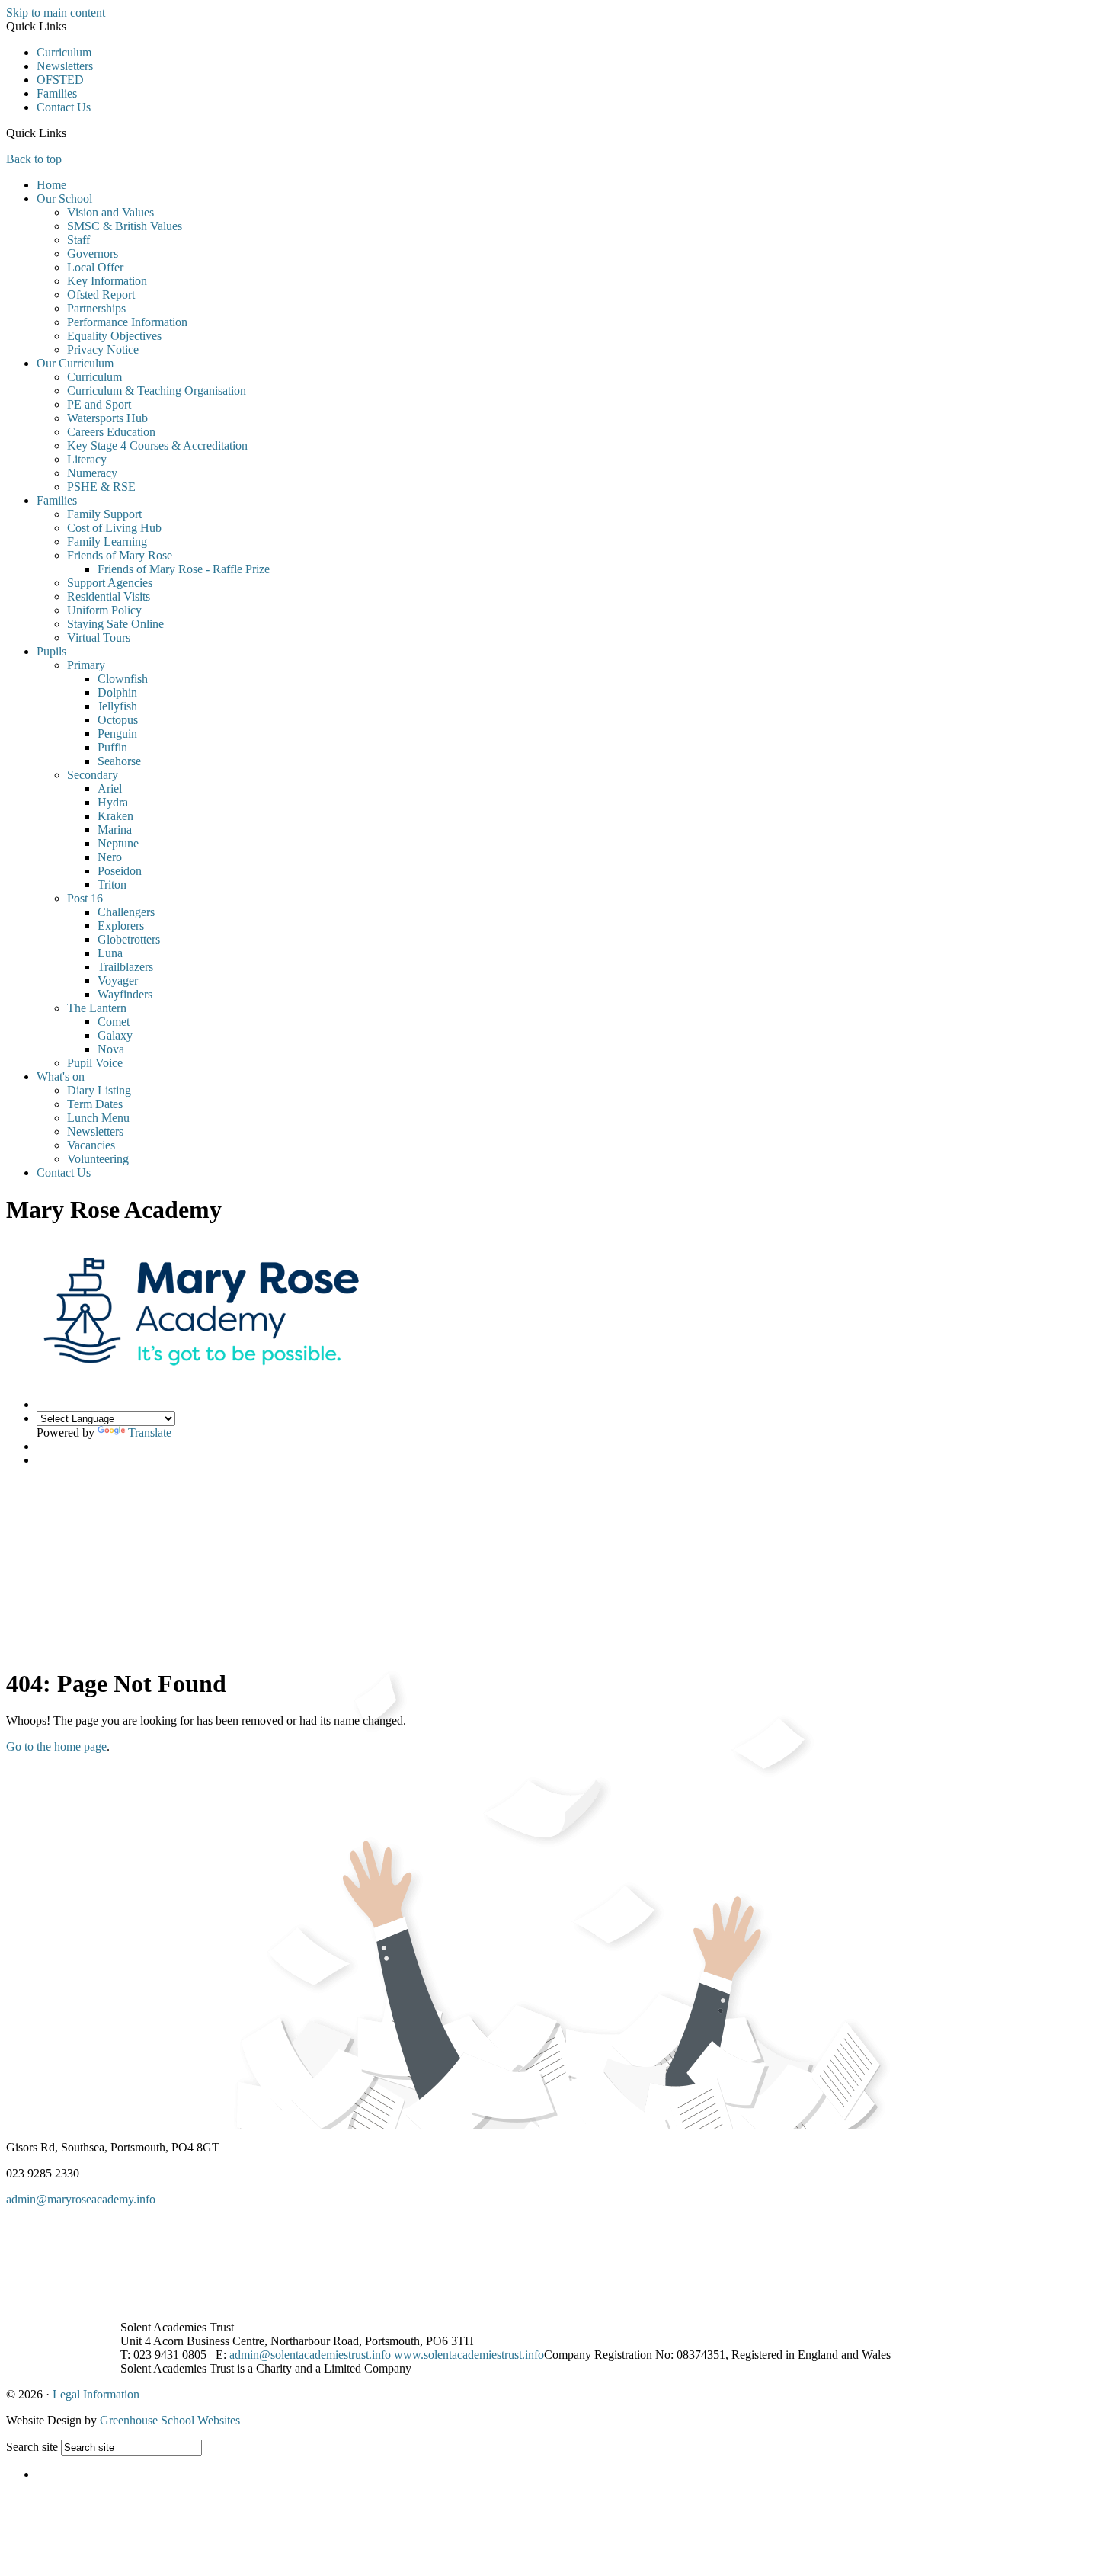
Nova (111, 1049)
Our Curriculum (75, 363)
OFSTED (60, 80)
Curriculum (64, 52)
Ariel (110, 788)
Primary (86, 665)
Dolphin (117, 692)
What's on (61, 1077)
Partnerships (96, 308)
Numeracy (92, 473)
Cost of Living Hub (114, 528)
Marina (115, 830)
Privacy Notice (103, 349)
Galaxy (115, 1035)
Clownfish (123, 679)
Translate (150, 1432)
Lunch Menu (98, 1118)
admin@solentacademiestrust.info (310, 2355)
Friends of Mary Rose (120, 555)
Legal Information (96, 2394)
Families (57, 93)
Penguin (117, 734)
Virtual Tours (99, 638)
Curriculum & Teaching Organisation (157, 391)
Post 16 (85, 898)
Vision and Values (110, 212)
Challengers (126, 912)
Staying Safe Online (115, 624)
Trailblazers (125, 967)
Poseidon (120, 871)
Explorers (121, 926)
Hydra (113, 802)
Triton (112, 884)
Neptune (118, 843)
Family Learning (107, 541)
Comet (114, 1022)
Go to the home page (56, 1746)
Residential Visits (109, 596)
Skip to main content (56, 13)
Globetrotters (129, 939)
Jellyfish (117, 706)
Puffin (112, 747)
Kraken (115, 816)
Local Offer (95, 267)
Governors (93, 253)
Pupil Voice (95, 1063)
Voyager (118, 980)
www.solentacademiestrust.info (469, 2355)
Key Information (107, 281)
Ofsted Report (101, 295)
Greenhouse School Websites (170, 2420)
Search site (32, 2447)
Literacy (87, 459)
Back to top (34, 159)
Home (51, 185)
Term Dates (95, 1104)
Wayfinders (125, 994)
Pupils (51, 651)
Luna (110, 953)
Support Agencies (110, 583)
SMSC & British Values (125, 226)
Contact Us (64, 107)
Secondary (93, 775)
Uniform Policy (104, 610)
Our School (64, 199)
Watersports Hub (107, 418)
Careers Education (111, 432)
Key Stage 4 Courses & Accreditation (157, 445)
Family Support (104, 514)
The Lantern (97, 1008)
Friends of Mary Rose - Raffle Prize (184, 569)
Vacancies (91, 1145)
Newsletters (65, 66)
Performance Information (127, 322)
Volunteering (98, 1159)
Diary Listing (99, 1090)
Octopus (118, 720)
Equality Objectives (114, 336)
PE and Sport (99, 404)
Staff (78, 240)
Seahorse (119, 761)
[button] (72, 133)
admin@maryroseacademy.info (81, 2199)
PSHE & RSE (101, 487)
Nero (110, 857)
